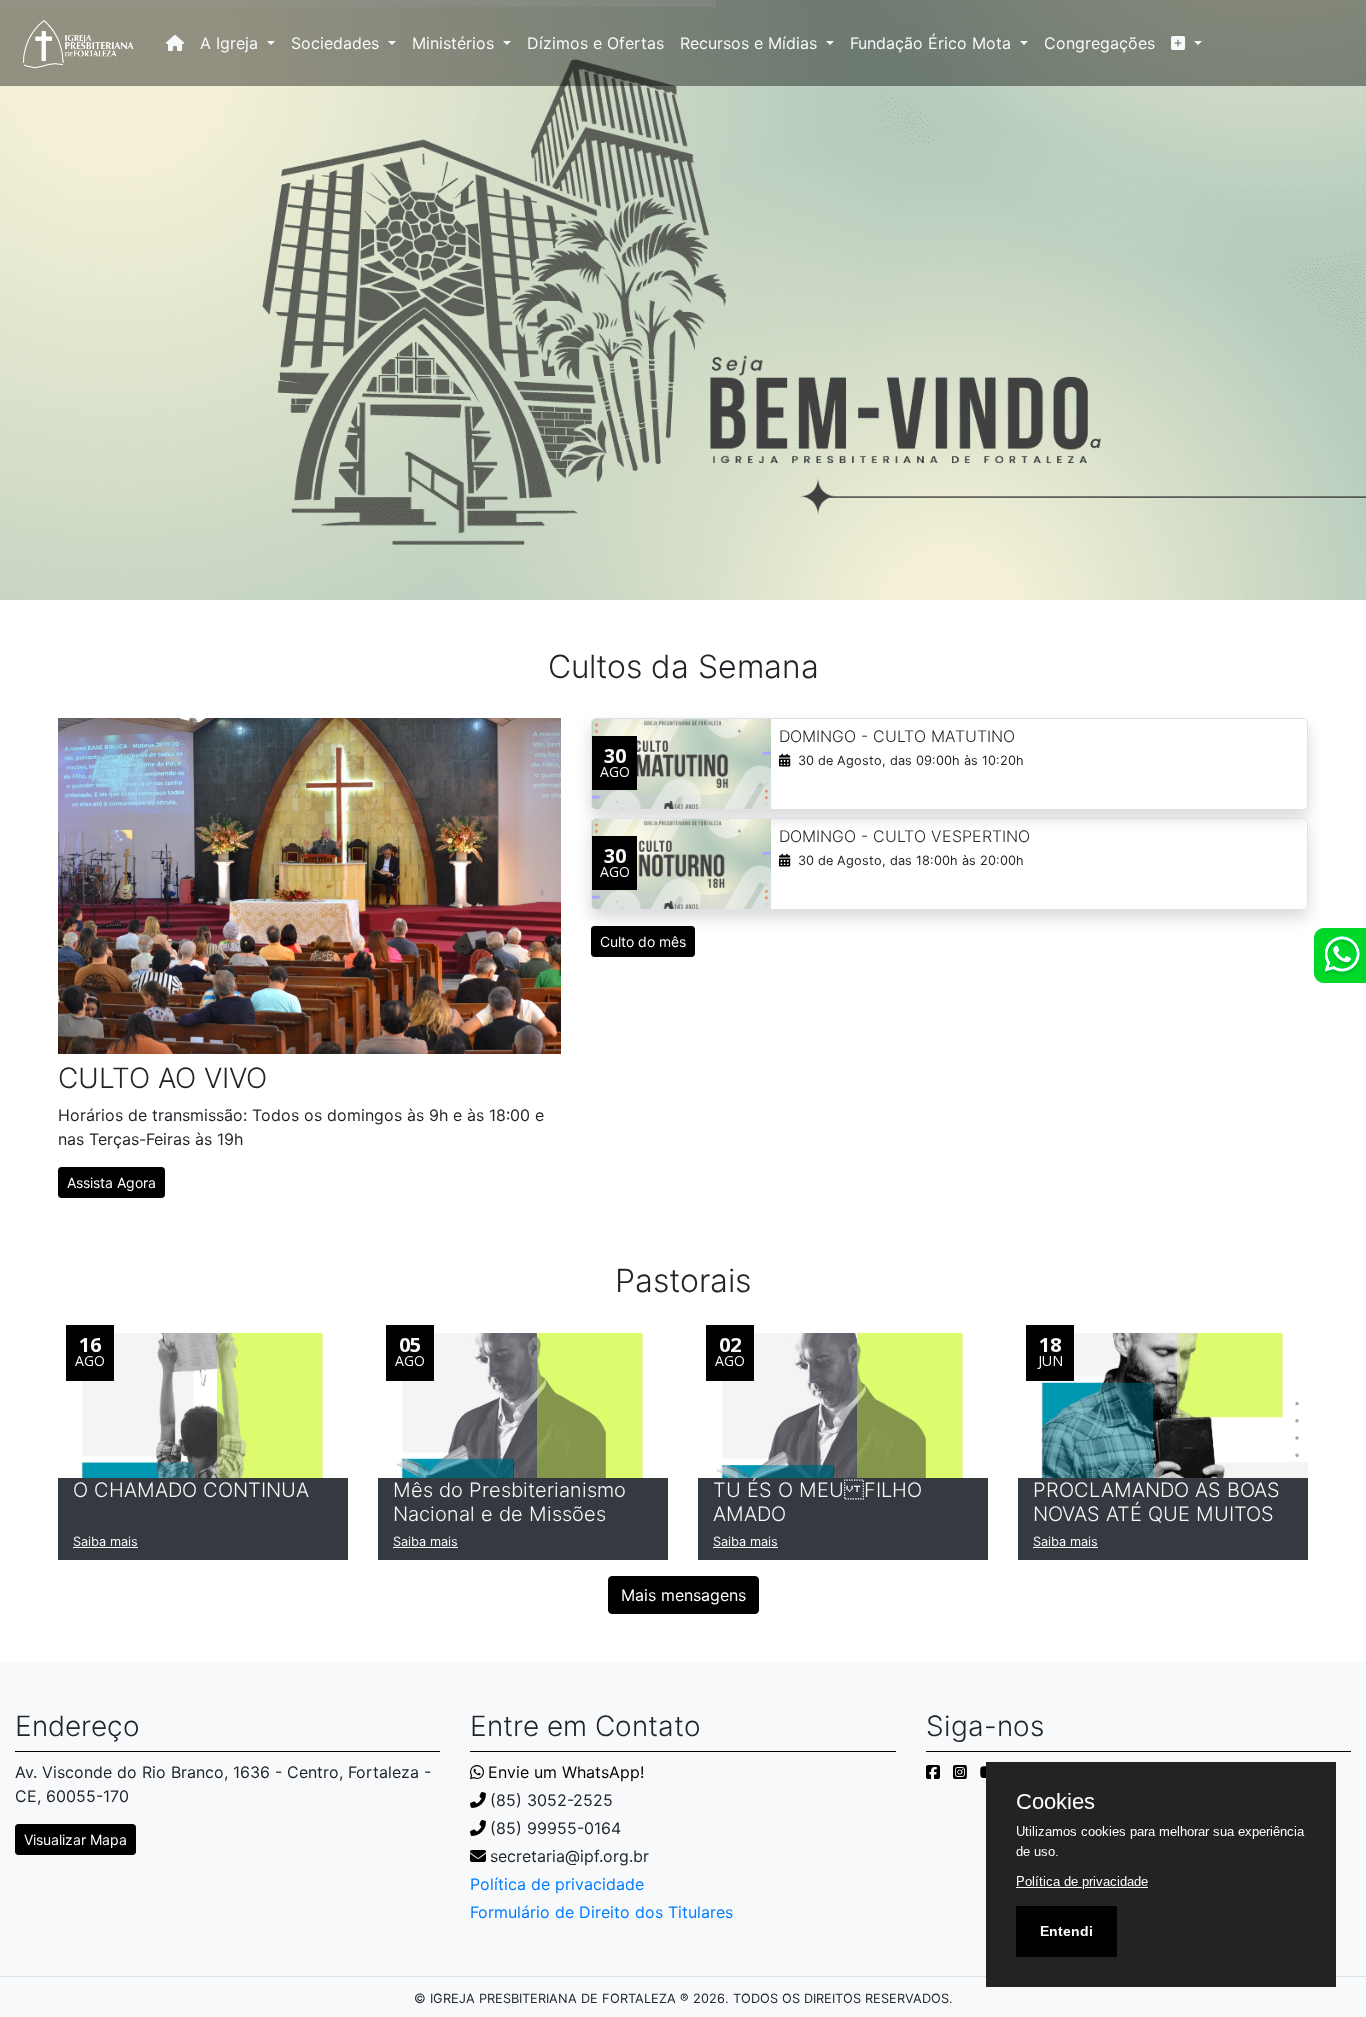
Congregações (1099, 43)
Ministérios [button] (455, 43)
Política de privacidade (557, 1884)
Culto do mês (643, 941)
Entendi (1066, 1931)
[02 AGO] (843, 1404)
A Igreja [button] (231, 43)
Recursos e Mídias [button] (751, 43)
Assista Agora (111, 1182)
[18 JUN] (1163, 1404)
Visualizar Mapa (75, 1839)
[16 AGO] (203, 1404)
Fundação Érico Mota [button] (933, 43)
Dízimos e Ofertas (595, 43)
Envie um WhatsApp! (566, 1772)
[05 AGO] (523, 1404)
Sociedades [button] (337, 43)
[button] (1186, 43)
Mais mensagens (683, 1595)
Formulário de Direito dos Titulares (601, 1912)
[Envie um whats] (1340, 955)
